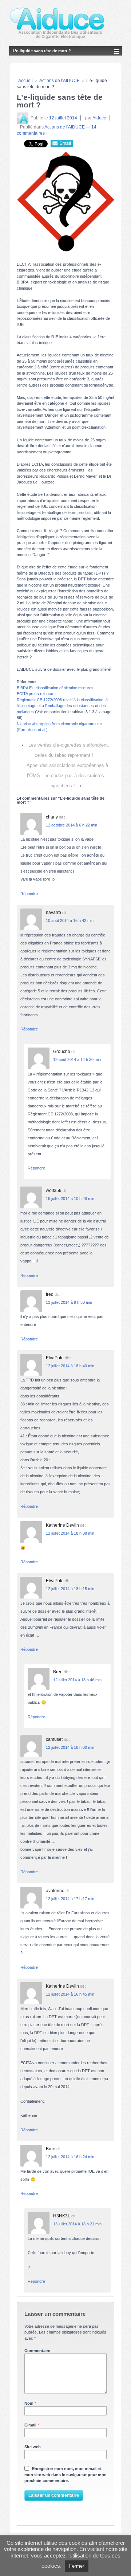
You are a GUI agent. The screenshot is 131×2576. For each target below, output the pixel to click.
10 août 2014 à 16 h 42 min (70, 920)
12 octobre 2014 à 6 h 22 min (72, 825)
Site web (33, 2447)
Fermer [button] (77, 2566)
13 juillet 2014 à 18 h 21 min (77, 2224)
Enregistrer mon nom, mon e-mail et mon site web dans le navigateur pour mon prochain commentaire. (65, 2475)
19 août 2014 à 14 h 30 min (77, 1060)
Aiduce (99, 118)
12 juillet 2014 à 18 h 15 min (70, 1589)
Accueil (25, 81)
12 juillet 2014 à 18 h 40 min (70, 1366)
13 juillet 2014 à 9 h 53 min (69, 1302)
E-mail (30, 2425)
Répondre (29, 894)
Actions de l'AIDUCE (59, 81)
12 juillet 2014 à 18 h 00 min (70, 1747)
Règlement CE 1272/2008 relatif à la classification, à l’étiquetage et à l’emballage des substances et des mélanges (62, 706)
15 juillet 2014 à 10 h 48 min (70, 1199)
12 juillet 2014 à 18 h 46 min (77, 1680)
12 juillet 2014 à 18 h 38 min (70, 1533)
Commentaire (37, 2351)
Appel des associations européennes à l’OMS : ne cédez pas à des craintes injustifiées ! (67, 775)
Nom (29, 2403)
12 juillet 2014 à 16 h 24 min (70, 2157)
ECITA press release (35, 694)
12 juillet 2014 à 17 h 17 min (70, 1899)
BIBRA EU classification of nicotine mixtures (55, 688)
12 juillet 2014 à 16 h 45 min (70, 1994)
